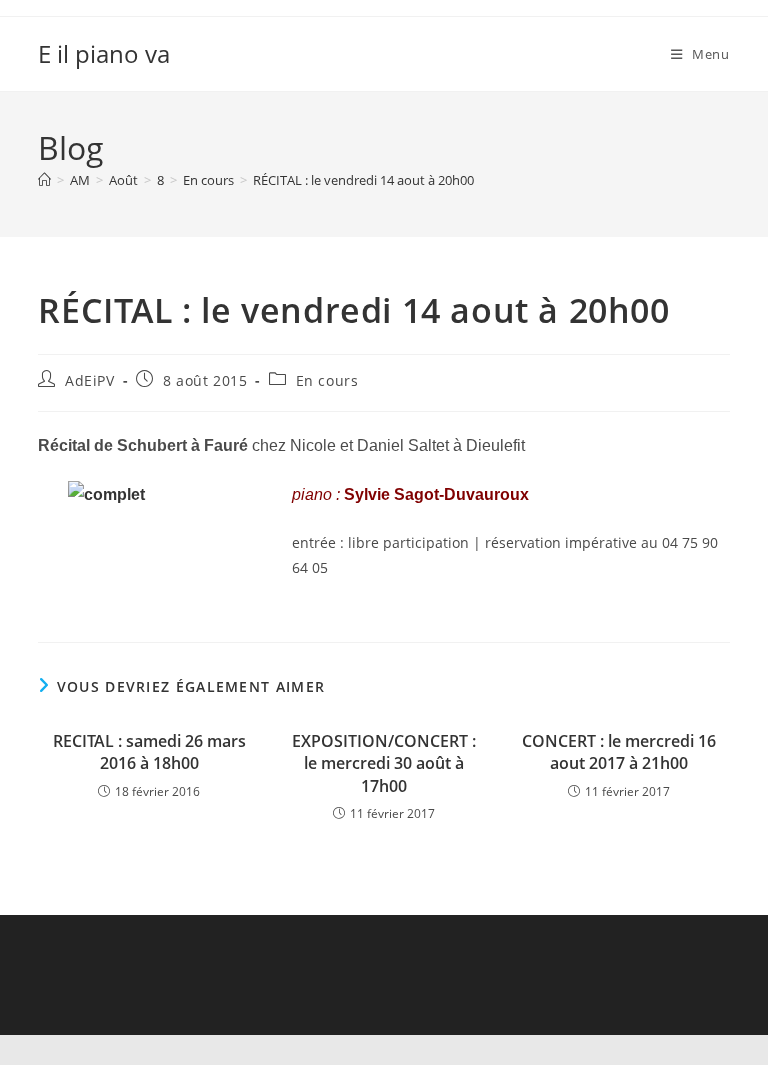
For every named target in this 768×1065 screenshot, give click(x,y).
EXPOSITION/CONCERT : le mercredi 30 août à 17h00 (384, 763)
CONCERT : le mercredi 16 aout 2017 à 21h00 (619, 752)
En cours (327, 380)
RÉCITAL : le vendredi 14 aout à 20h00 (363, 180)
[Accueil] (44, 180)
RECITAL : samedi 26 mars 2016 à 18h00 (149, 752)
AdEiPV (90, 380)
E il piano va (104, 53)
